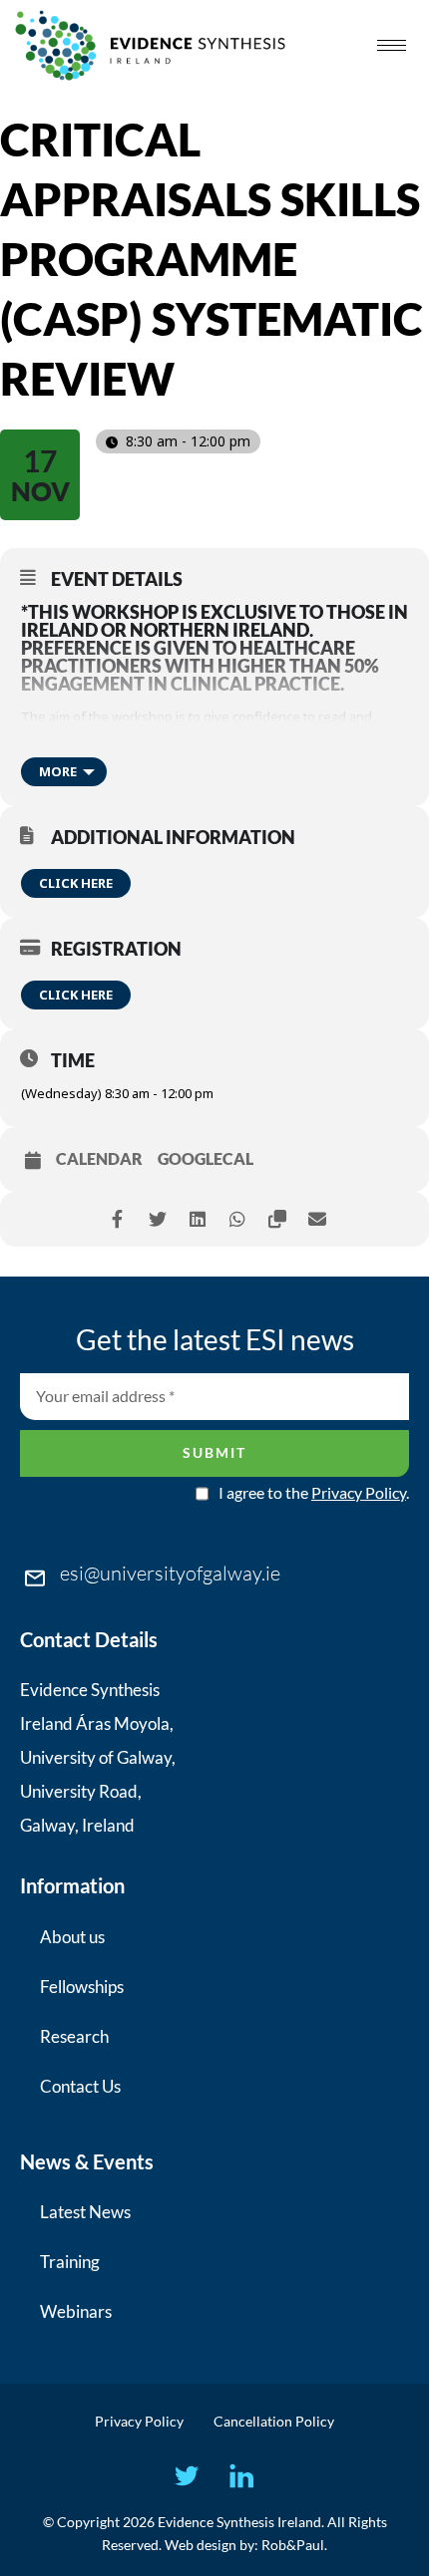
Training (70, 2262)
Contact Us (80, 2086)
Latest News (85, 2212)
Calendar (99, 1159)
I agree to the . (314, 1493)
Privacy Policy (359, 1492)
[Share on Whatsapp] (237, 1219)
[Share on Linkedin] (197, 1219)
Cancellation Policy (274, 2421)
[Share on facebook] (117, 1219)
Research (74, 2036)
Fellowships (82, 1987)
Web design (201, 2545)
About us (72, 1937)
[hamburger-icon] (392, 45)
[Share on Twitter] (157, 1219)
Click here (76, 883)
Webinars (76, 2311)
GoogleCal (206, 1159)
